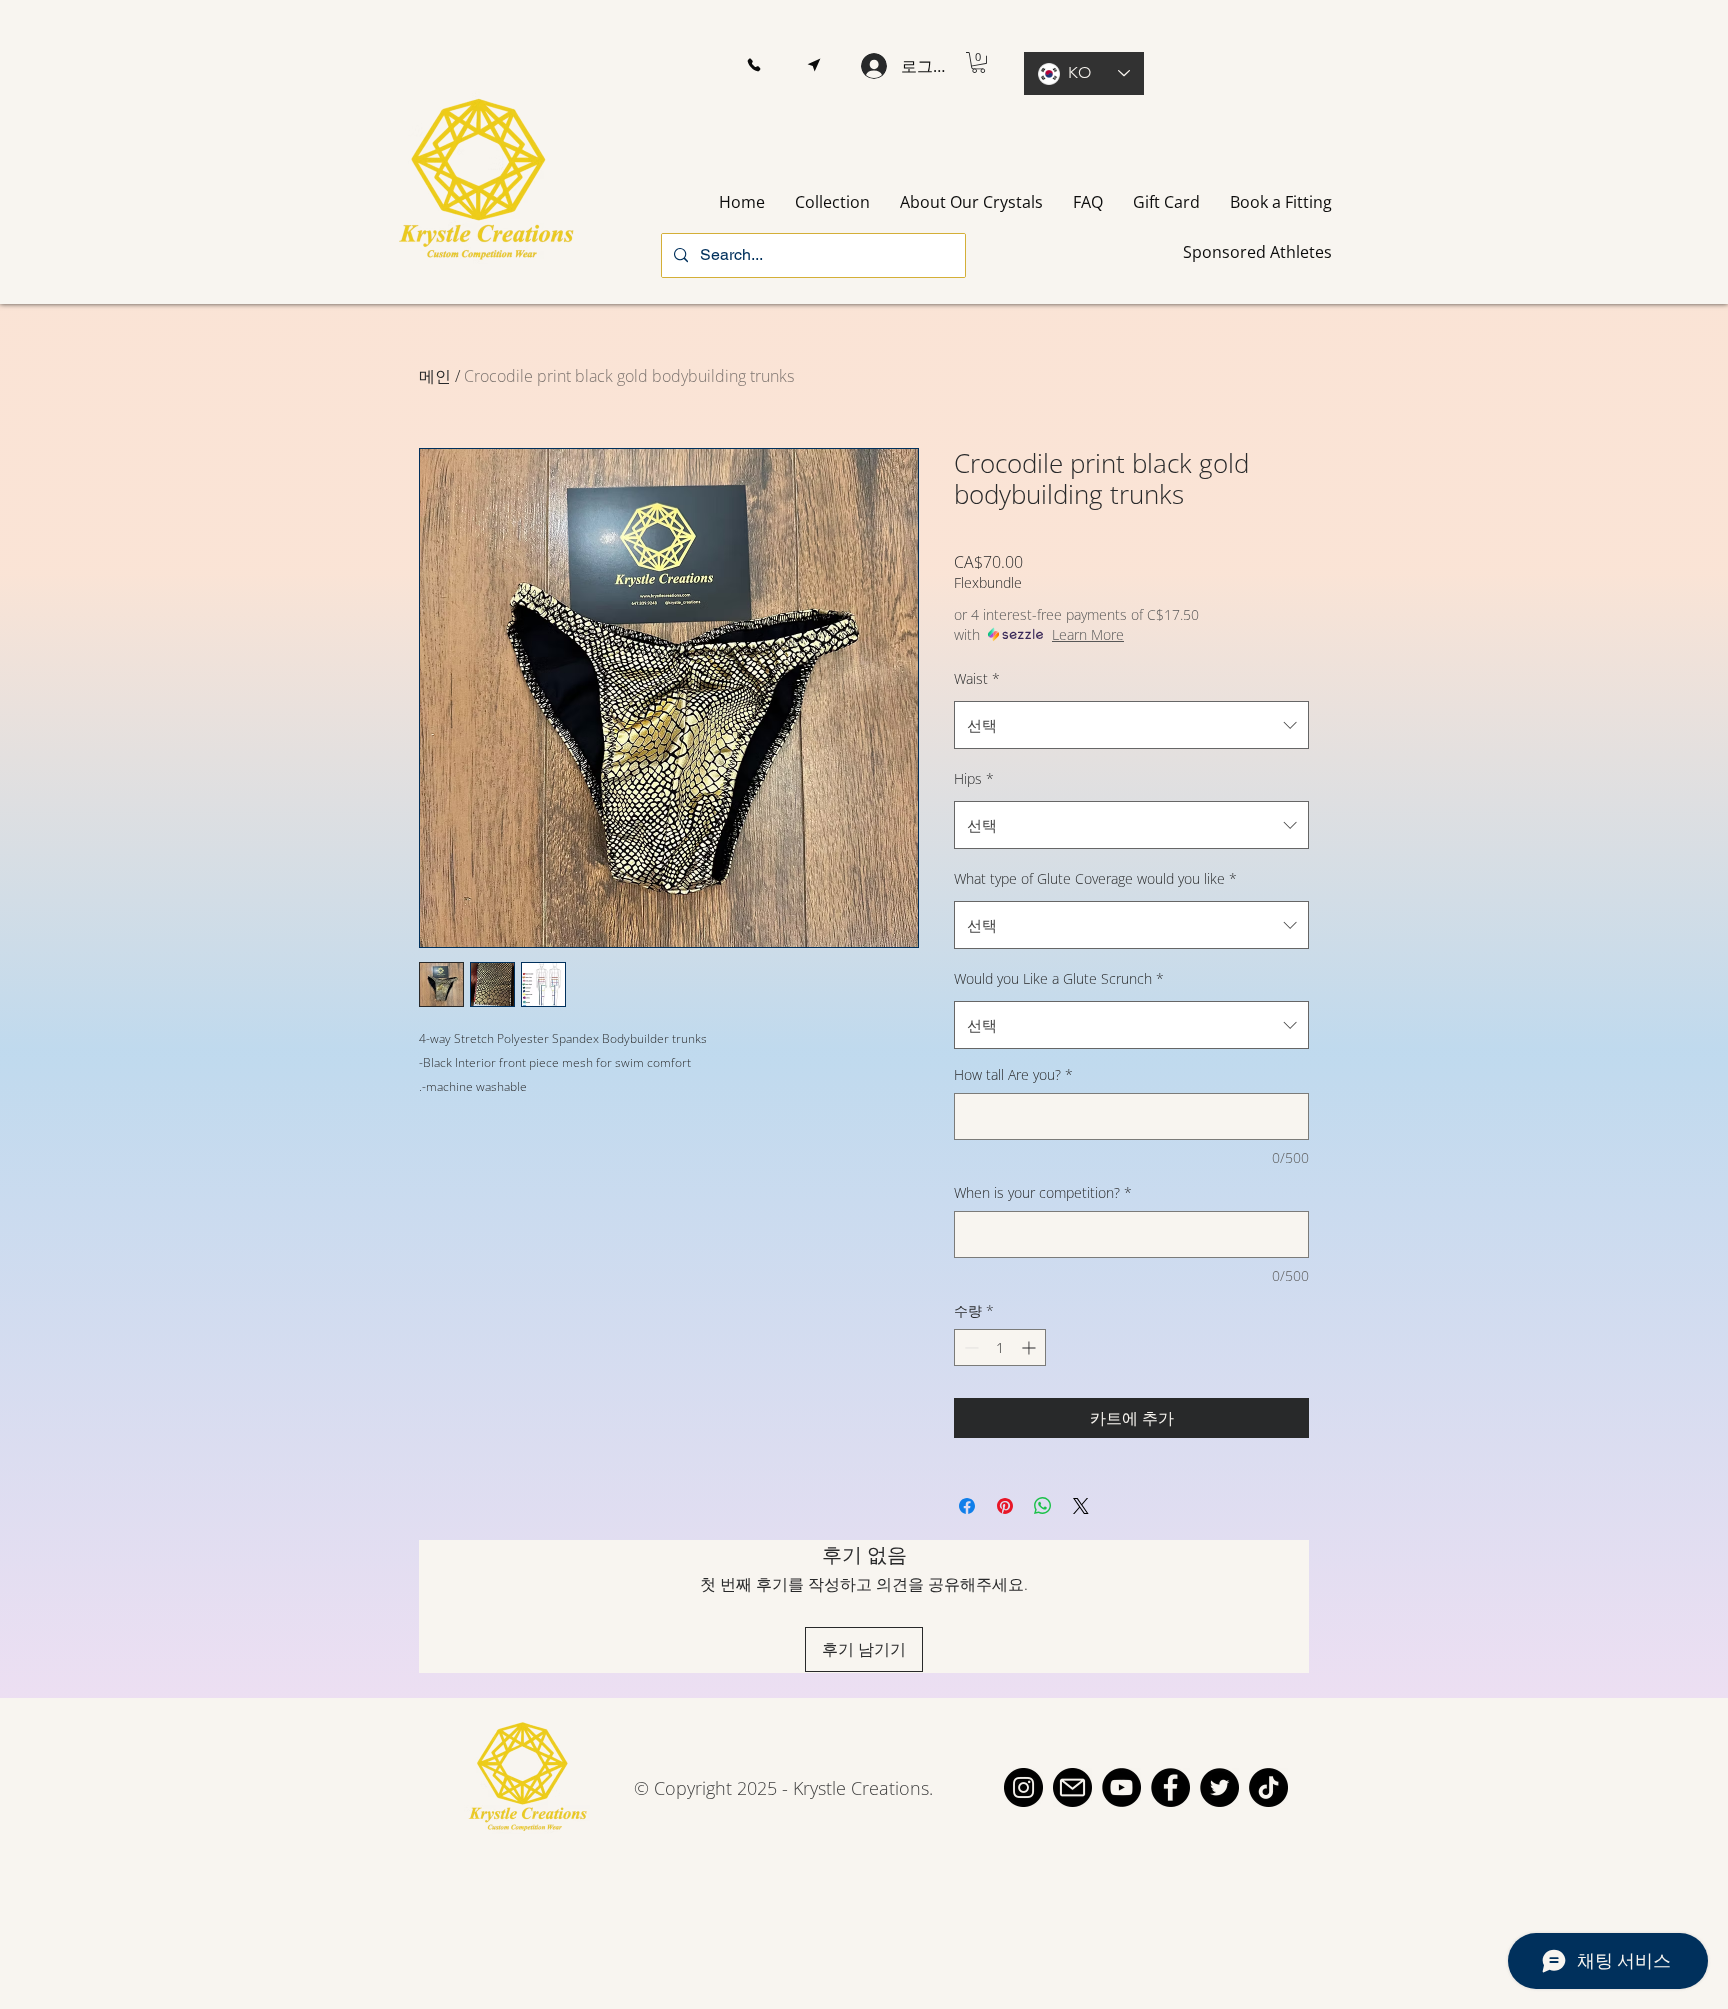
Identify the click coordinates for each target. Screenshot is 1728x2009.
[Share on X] (1081, 1506)
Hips (974, 778)
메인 (435, 376)
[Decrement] (969, 1347)
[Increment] (1030, 1347)
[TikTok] (1268, 1787)
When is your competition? (1043, 1192)
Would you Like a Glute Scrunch (1059, 978)
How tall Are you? (1013, 1074)
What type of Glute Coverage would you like (1095, 878)
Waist (977, 678)
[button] (753, 65)
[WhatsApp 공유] (1043, 1506)
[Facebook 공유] (967, 1506)
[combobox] (1131, 725)
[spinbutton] (1000, 1347)
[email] (1072, 1787)
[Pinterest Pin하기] (1005, 1506)
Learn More (1088, 634)
